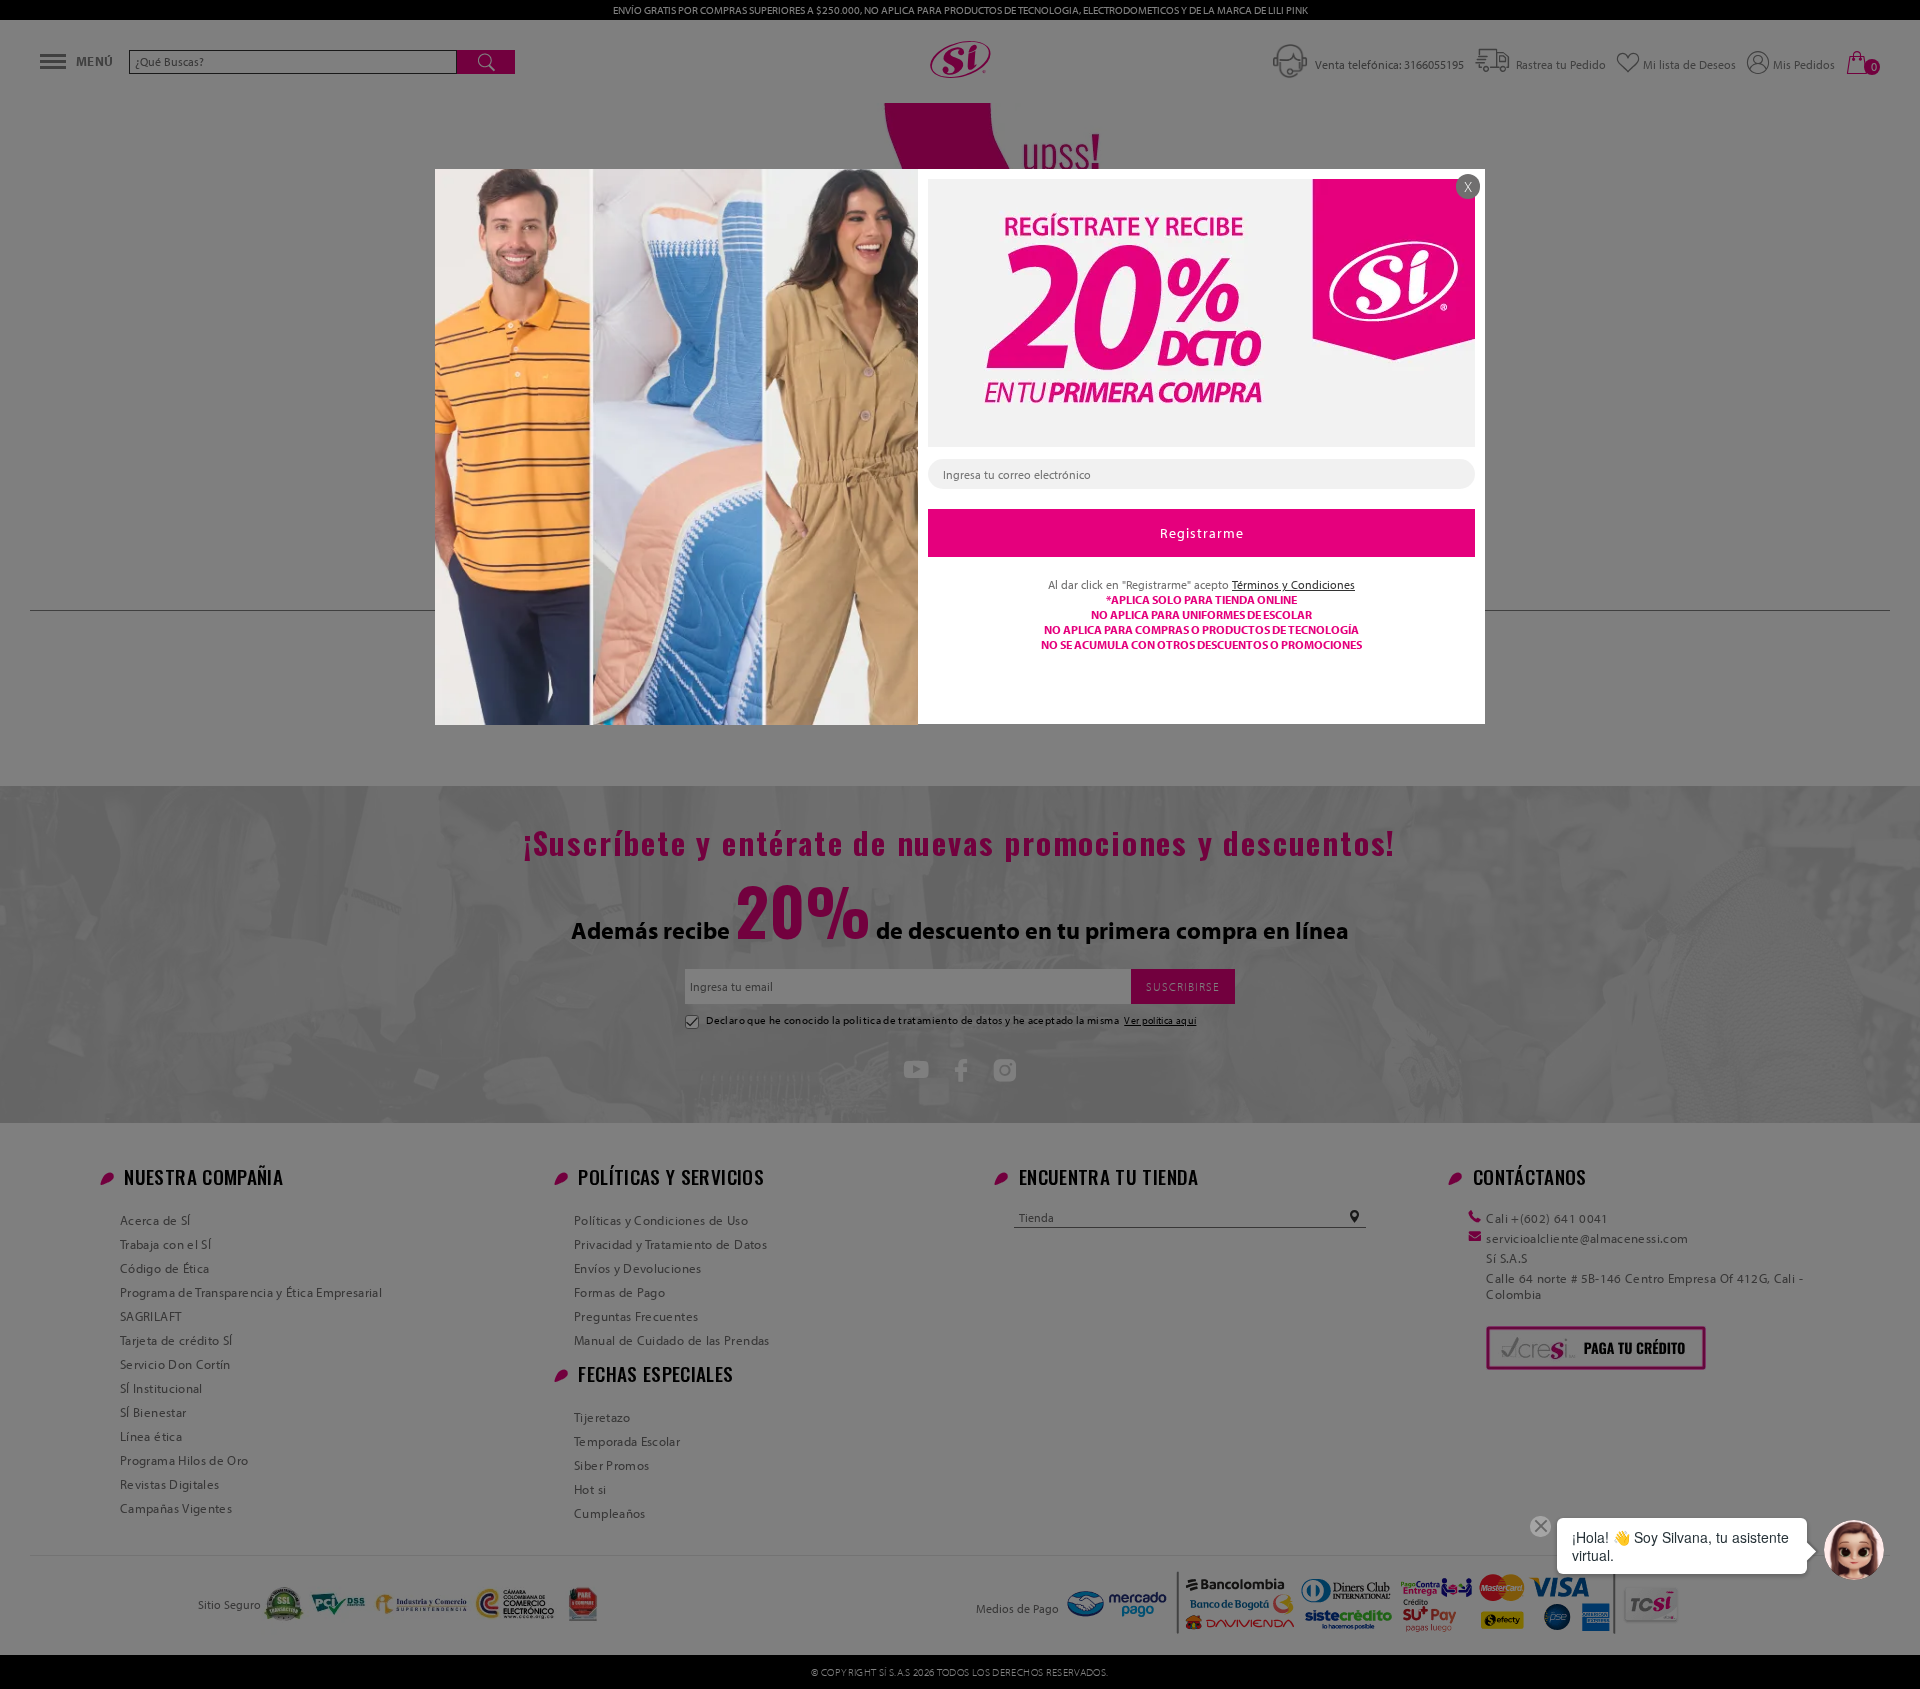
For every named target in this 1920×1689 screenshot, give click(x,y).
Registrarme (1202, 533)
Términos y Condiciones (1293, 584)
